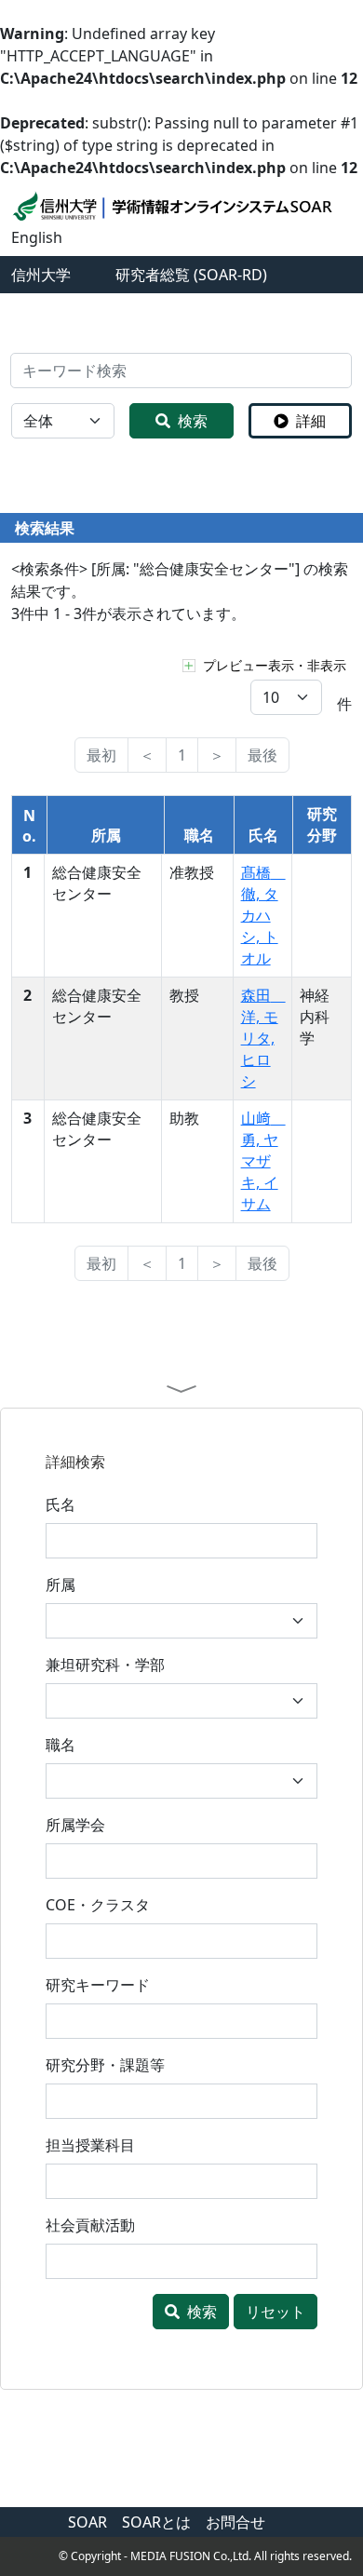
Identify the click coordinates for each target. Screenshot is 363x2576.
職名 (60, 1745)
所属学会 (75, 1825)
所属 (60, 1585)
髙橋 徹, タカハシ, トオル (263, 915)
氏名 (60, 1504)
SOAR (87, 2522)
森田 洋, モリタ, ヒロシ (263, 1038)
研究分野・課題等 (105, 2065)
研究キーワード (98, 1985)
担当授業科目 (90, 2145)
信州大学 (41, 275)
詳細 (311, 421)
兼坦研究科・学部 (105, 1665)
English (37, 237)
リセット (276, 2312)
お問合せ (235, 2522)
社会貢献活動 (90, 2225)
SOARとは (156, 2522)
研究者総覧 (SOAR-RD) (191, 275)
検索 (193, 421)
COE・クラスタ (98, 1905)
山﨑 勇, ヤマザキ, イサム (263, 1161)
